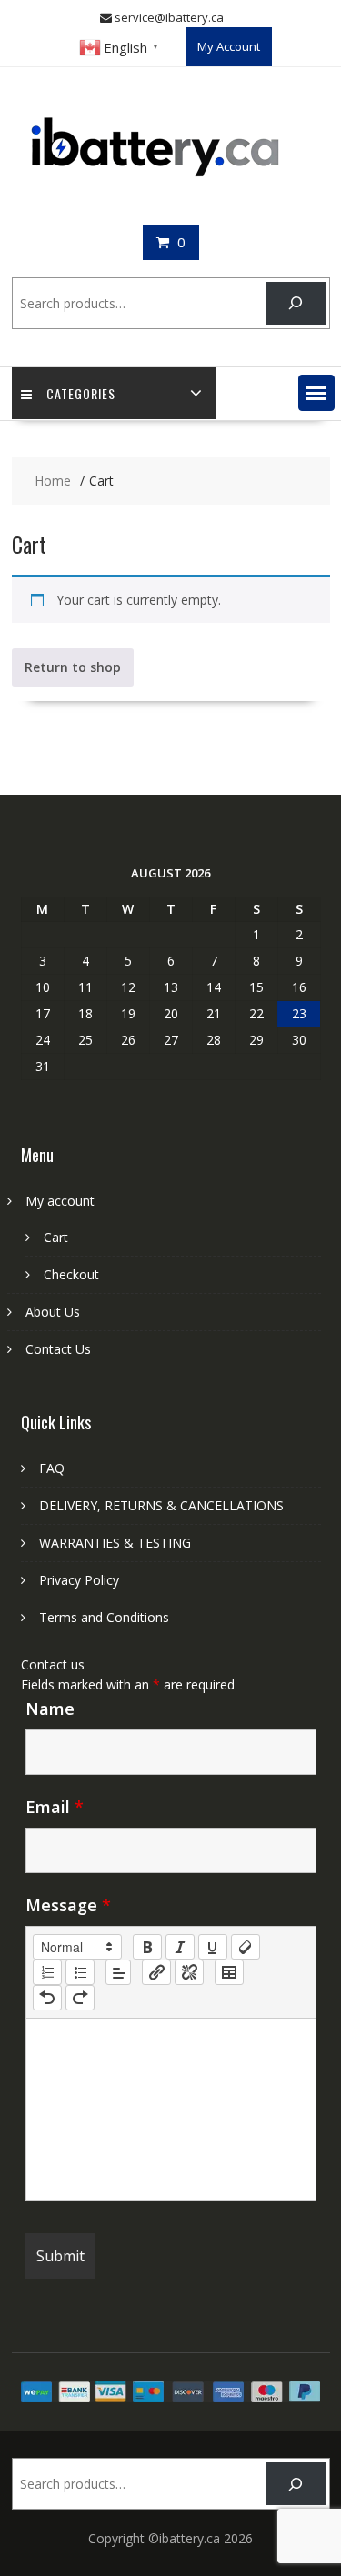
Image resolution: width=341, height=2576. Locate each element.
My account (60, 1201)
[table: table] (229, 1972)
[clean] (246, 1947)
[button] (316, 393)
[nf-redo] (80, 1998)
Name (50, 1709)
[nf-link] (156, 1972)
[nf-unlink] (189, 1972)
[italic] (180, 1947)
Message (68, 1905)
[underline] (213, 1947)
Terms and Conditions (104, 1617)
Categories (81, 393)
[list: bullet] (80, 1972)
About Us (53, 1312)
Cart (56, 1237)
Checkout (71, 1274)
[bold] (147, 1947)
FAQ (52, 1468)
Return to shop (73, 667)
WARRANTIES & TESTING (115, 1543)
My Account (229, 46)
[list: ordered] (47, 1972)
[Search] (295, 303)
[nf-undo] (47, 1998)
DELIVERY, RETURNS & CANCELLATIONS (161, 1505)
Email (55, 1807)
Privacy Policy (79, 1580)
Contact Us (58, 1349)
